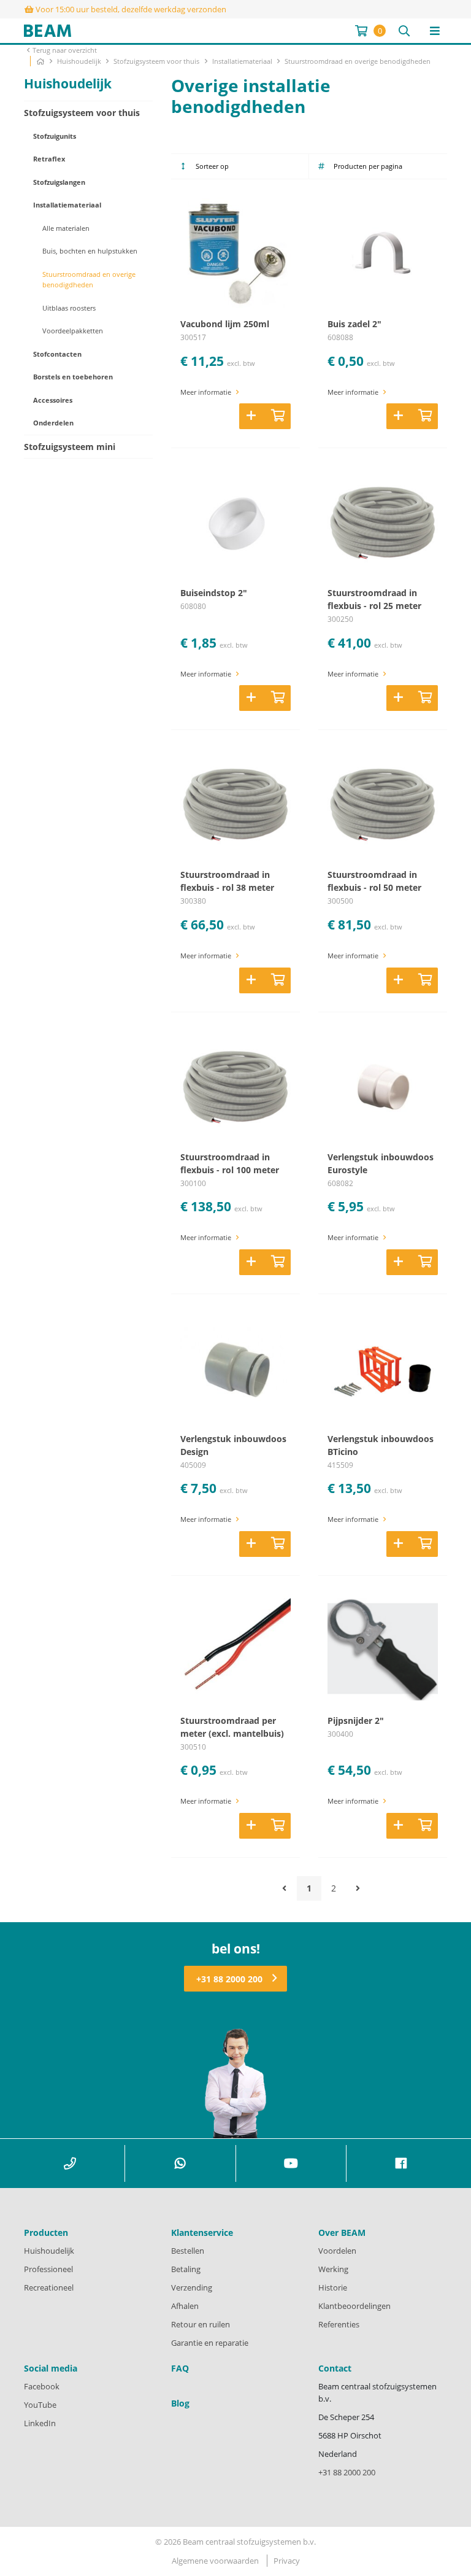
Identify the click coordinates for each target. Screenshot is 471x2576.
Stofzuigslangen (59, 182)
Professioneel (48, 2269)
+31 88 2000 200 (229, 1979)
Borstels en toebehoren (73, 377)
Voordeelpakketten (73, 331)
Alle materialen (66, 228)
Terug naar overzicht (65, 50)
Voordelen (337, 2251)
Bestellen (188, 2251)
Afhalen (185, 2306)
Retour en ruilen (201, 2324)
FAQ (180, 2368)
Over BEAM (342, 2233)
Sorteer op (212, 166)
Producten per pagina (368, 166)
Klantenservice (202, 2233)
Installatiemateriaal (243, 61)
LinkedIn (40, 2423)
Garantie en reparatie (210, 2343)
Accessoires (53, 400)
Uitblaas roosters (69, 308)
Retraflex (49, 159)
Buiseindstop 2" (214, 593)
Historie (333, 2287)
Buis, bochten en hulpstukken (90, 251)
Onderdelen (53, 423)
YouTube (40, 2405)
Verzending (192, 2287)
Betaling (186, 2269)
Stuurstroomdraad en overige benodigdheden (358, 61)
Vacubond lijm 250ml (225, 324)
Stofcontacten (57, 354)
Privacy (287, 2561)
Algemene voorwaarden (215, 2561)
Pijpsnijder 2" (356, 1721)
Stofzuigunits (55, 136)
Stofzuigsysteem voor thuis (157, 61)
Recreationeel (49, 2287)
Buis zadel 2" (354, 324)
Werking (333, 2269)
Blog (180, 2403)
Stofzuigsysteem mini (70, 447)
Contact (335, 2368)
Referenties (339, 2324)
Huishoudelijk (80, 61)
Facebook (42, 2386)
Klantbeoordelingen (354, 2306)
